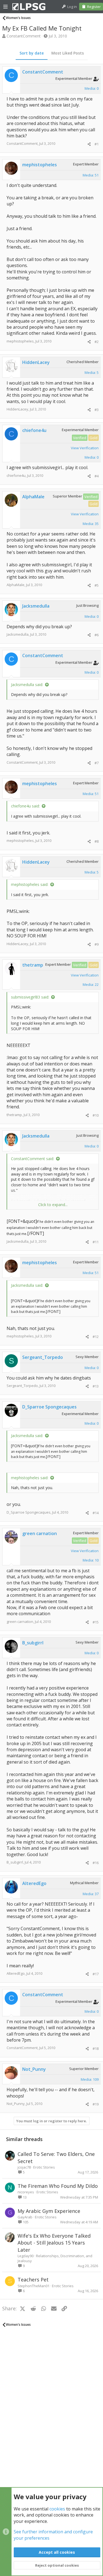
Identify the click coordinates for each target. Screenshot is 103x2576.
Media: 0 (92, 88)
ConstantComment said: (33, 1159)
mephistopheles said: (30, 884)
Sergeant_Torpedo (22, 1386)
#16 (96, 1863)
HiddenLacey (17, 409)
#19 (96, 2104)
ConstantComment (24, 36)
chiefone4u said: (25, 806)
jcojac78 (24, 2167)
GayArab (25, 2217)
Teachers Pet (33, 2279)
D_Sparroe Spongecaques (29, 1512)
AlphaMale (16, 585)
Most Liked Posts (68, 53)
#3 (97, 410)
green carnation (20, 1622)
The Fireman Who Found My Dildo (58, 2186)
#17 (96, 1974)
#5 (97, 585)
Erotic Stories (44, 2167)
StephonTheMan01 (34, 2286)
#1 (97, 144)
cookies (57, 2509)
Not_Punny (16, 2104)
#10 (96, 1115)
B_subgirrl (15, 1862)
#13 (96, 1386)
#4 (97, 476)
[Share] (89, 144)
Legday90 (26, 2256)
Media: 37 (91, 1894)
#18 (96, 2049)
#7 (97, 763)
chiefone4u (16, 475)
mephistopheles (20, 341)
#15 (96, 1622)
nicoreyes (26, 2192)
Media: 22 (91, 984)
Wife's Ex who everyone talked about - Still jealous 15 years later (54, 2243)
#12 (96, 1337)
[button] (5, 7)
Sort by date (32, 53)
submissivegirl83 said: (30, 997)
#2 (97, 342)
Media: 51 (91, 175)
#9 (97, 944)
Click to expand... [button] (53, 1205)
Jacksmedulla (18, 634)
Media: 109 (90, 2079)
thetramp (14, 1115)
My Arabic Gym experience (49, 2211)
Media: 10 (91, 1560)
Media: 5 (92, 372)
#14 (96, 1513)
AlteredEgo (16, 1973)
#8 (97, 841)
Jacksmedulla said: (27, 685)
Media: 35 (91, 524)
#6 (97, 635)
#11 (96, 1242)
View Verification (85, 448)
